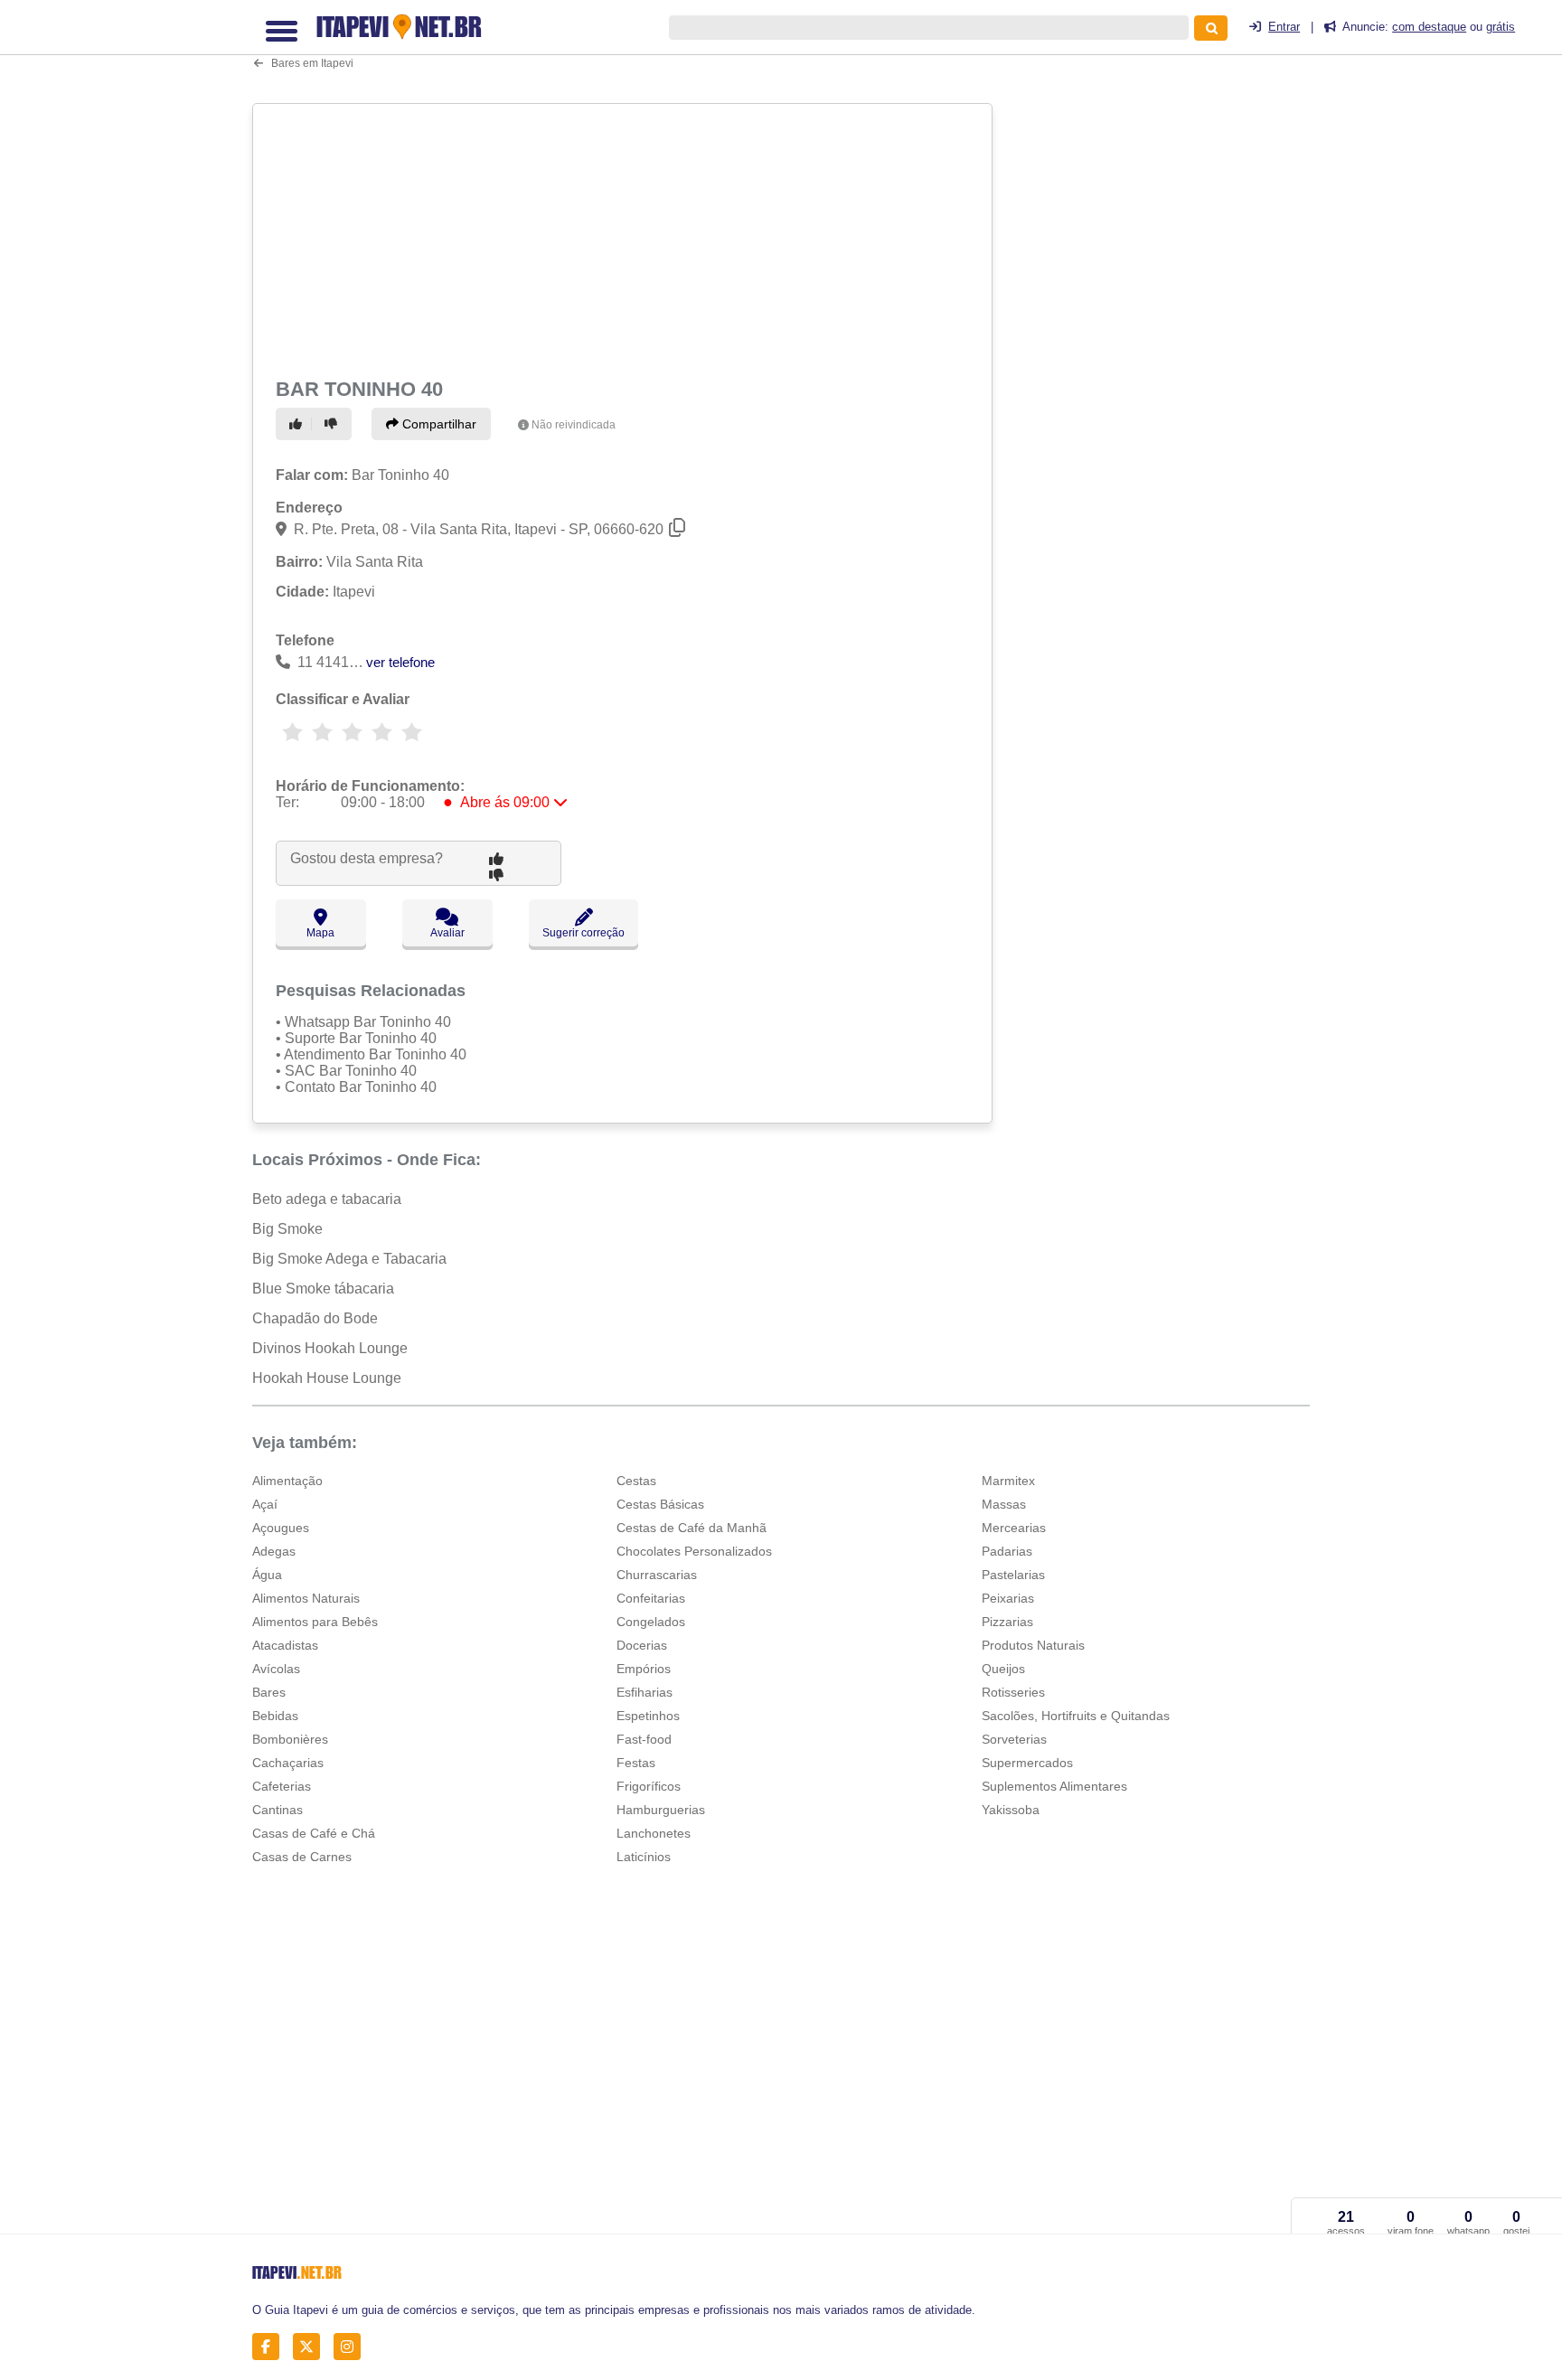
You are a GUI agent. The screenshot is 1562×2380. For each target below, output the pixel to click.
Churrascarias (657, 1575)
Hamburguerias (661, 1810)
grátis (1501, 27)
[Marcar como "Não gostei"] (334, 424)
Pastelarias (1013, 1575)
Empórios (644, 1669)
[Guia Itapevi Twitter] (311, 2346)
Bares (269, 1692)
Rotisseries (1013, 1692)
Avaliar (447, 933)
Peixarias (1008, 1598)
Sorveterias (1014, 1739)
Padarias (1007, 1551)
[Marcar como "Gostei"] (298, 424)
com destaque (1429, 27)
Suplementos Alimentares (1054, 1786)
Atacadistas (285, 1645)
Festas (636, 1763)
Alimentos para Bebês (315, 1622)
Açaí (265, 1504)
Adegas (274, 1551)
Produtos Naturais (1033, 1645)
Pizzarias (1007, 1622)
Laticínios (644, 1857)
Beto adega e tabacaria (327, 1199)
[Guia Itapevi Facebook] (271, 2346)
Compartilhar (438, 424)
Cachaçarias (288, 1763)
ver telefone (400, 662)
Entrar (1284, 27)
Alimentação (287, 1481)
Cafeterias (282, 1786)
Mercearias (1014, 1528)
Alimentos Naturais (306, 1598)
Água (267, 1575)
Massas (1004, 1504)
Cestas (636, 1481)
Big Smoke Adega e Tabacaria (349, 1259)
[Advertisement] (625, 237)
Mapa (320, 933)
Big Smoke (287, 1229)
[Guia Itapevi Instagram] (352, 2346)
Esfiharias (645, 1692)
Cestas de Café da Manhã (692, 1528)
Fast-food (644, 1739)
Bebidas (275, 1716)
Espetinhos (648, 1716)
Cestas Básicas (660, 1504)
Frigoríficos (649, 1786)
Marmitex (1008, 1481)
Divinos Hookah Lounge (330, 1348)
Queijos (1003, 1669)
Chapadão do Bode (315, 1318)
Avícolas (276, 1669)
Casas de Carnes (302, 1857)
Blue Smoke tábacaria (323, 1289)
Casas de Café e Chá (314, 1833)
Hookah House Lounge (327, 1378)
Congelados (651, 1622)
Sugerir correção (583, 933)
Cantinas (278, 1810)
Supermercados (1027, 1763)
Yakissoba (1011, 1810)
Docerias (642, 1645)
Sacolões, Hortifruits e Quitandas (1076, 1716)
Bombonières (290, 1739)
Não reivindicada (574, 425)
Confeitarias (651, 1598)
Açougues (281, 1528)
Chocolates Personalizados (694, 1551)
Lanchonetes (654, 1833)
